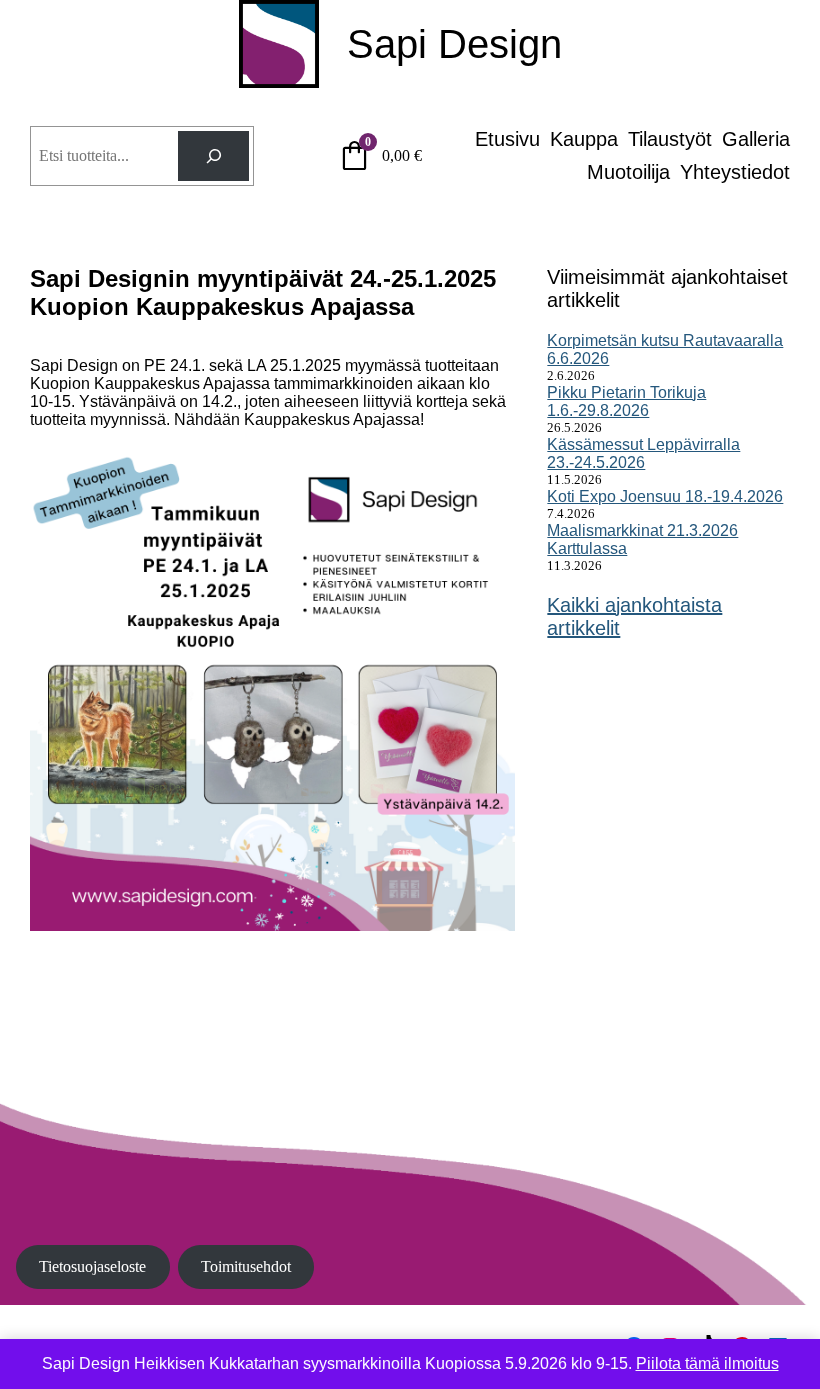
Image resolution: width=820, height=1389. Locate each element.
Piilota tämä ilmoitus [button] (707, 1363)
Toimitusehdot (246, 1266)
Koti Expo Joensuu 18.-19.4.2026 (665, 496)
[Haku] (213, 155)
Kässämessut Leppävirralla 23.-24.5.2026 (643, 453)
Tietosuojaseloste (92, 1266)
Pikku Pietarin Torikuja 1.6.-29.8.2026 (626, 401)
